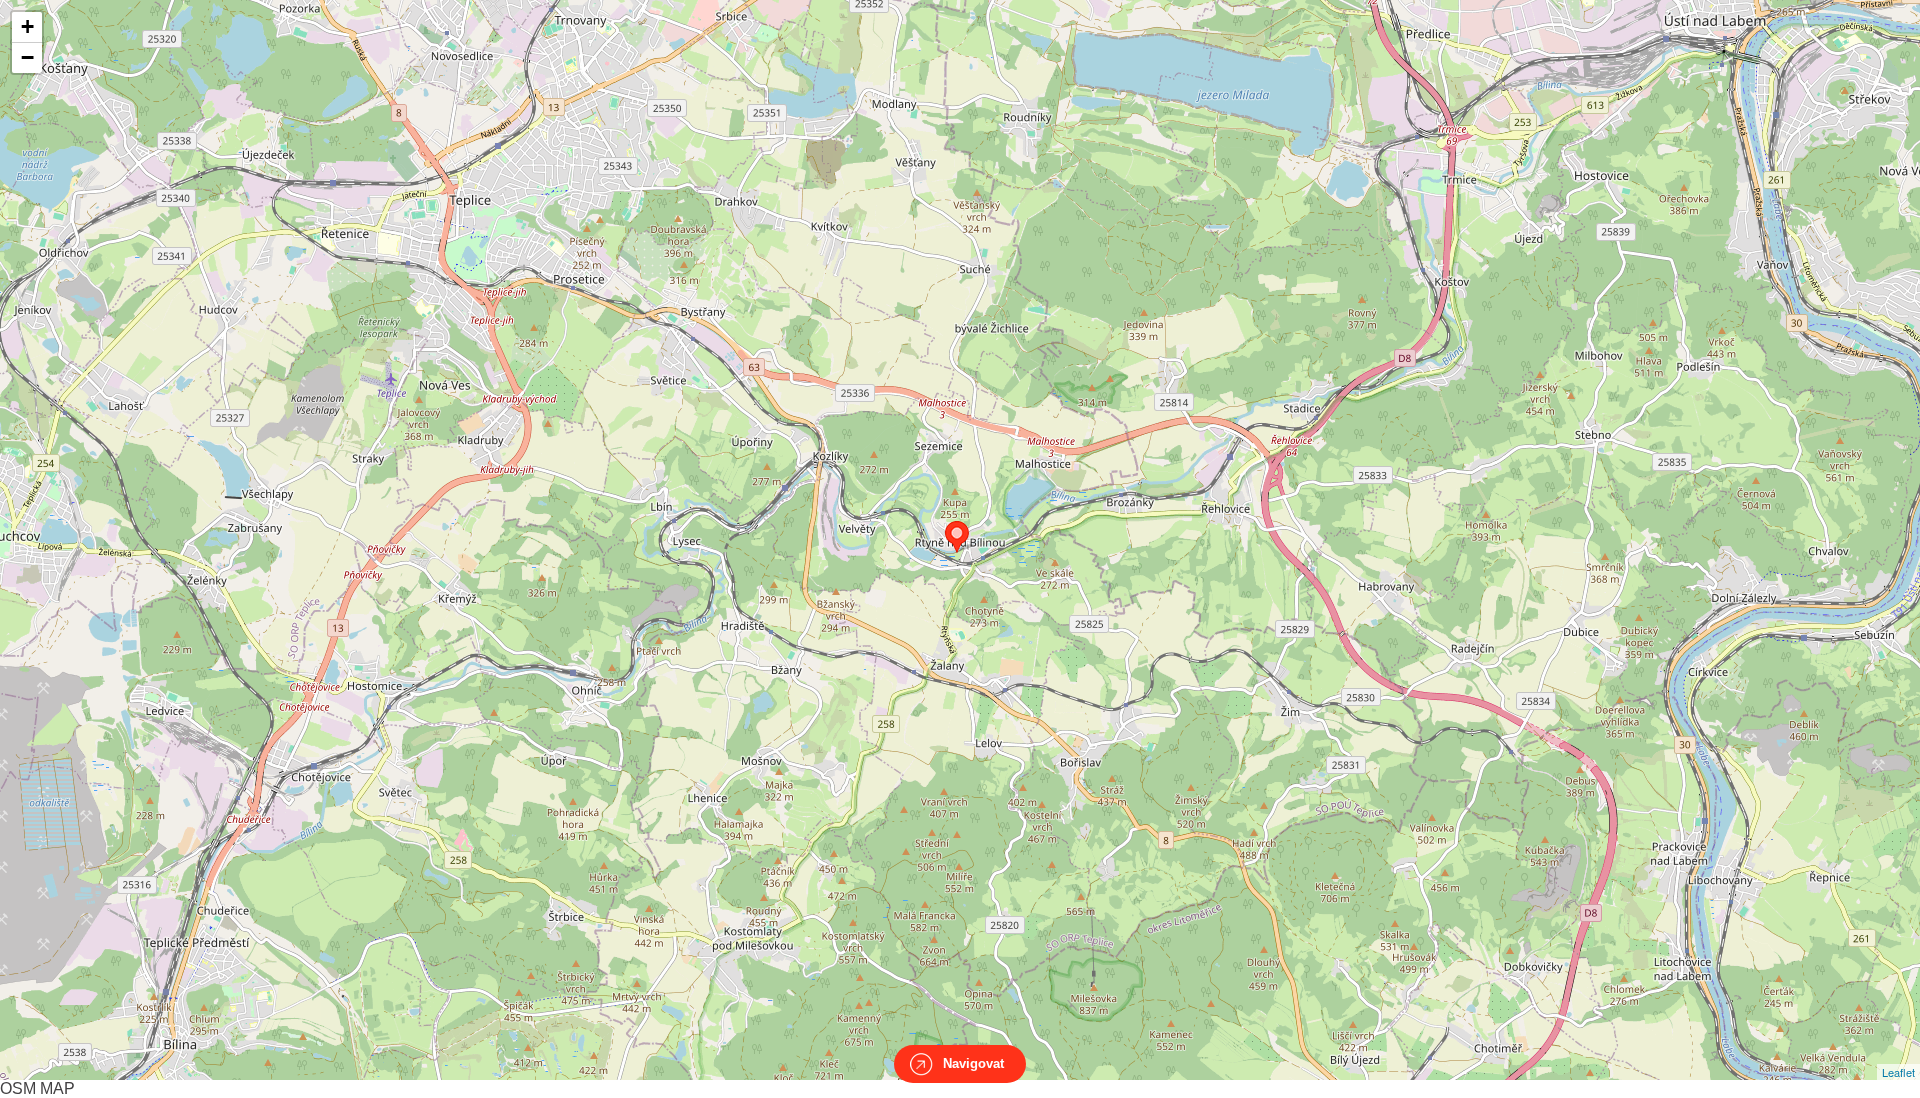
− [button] (27, 57)
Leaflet (1898, 1072)
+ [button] (27, 26)
